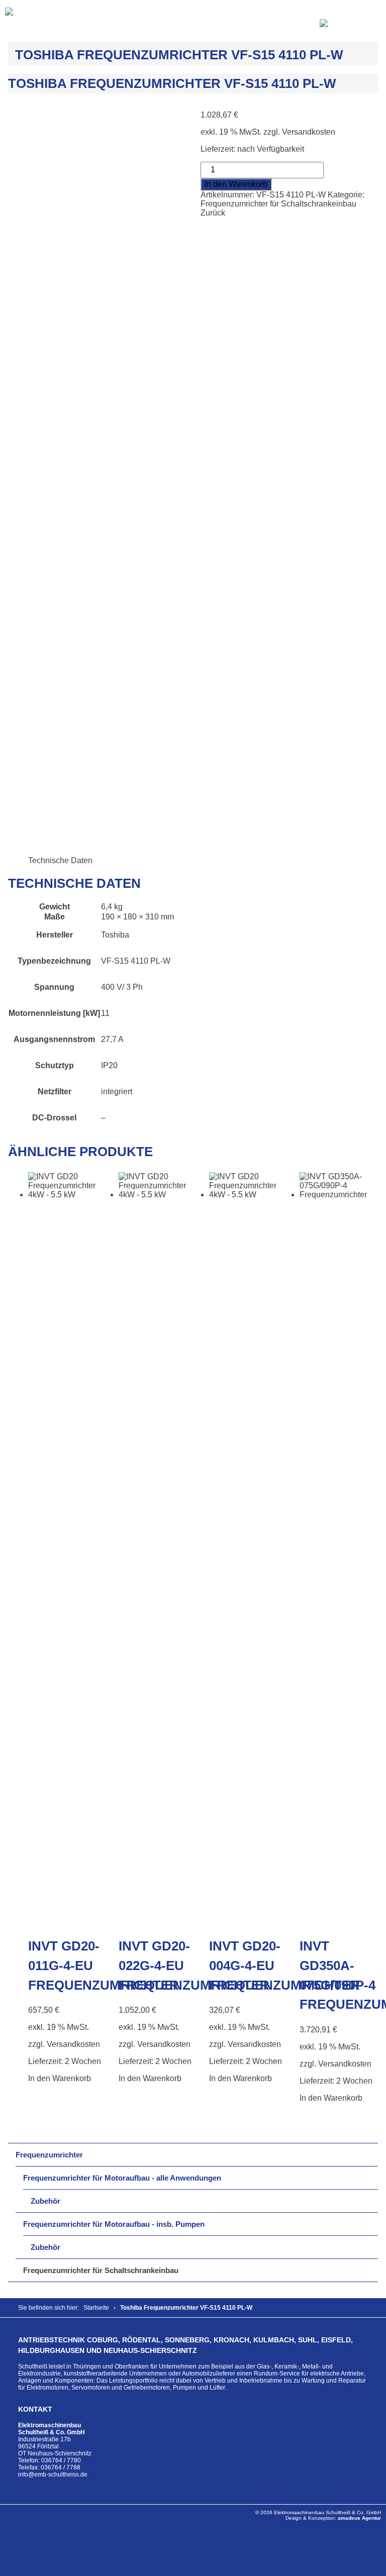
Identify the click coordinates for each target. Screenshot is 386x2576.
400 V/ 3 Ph (122, 987)
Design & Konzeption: (333, 2518)
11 (105, 1013)
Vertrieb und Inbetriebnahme (244, 2381)
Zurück (213, 213)
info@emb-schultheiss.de (53, 2475)
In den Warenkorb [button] (60, 2078)
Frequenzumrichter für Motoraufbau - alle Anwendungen (122, 2178)
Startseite (96, 2308)
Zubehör (45, 2201)
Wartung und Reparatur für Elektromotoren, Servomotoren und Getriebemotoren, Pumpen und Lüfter (192, 2384)
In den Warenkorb (236, 184)
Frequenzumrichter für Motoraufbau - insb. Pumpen (114, 2224)
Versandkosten (309, 132)
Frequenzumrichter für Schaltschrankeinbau (278, 204)
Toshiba (115, 935)
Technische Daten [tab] (60, 860)
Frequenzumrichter (49, 2155)
